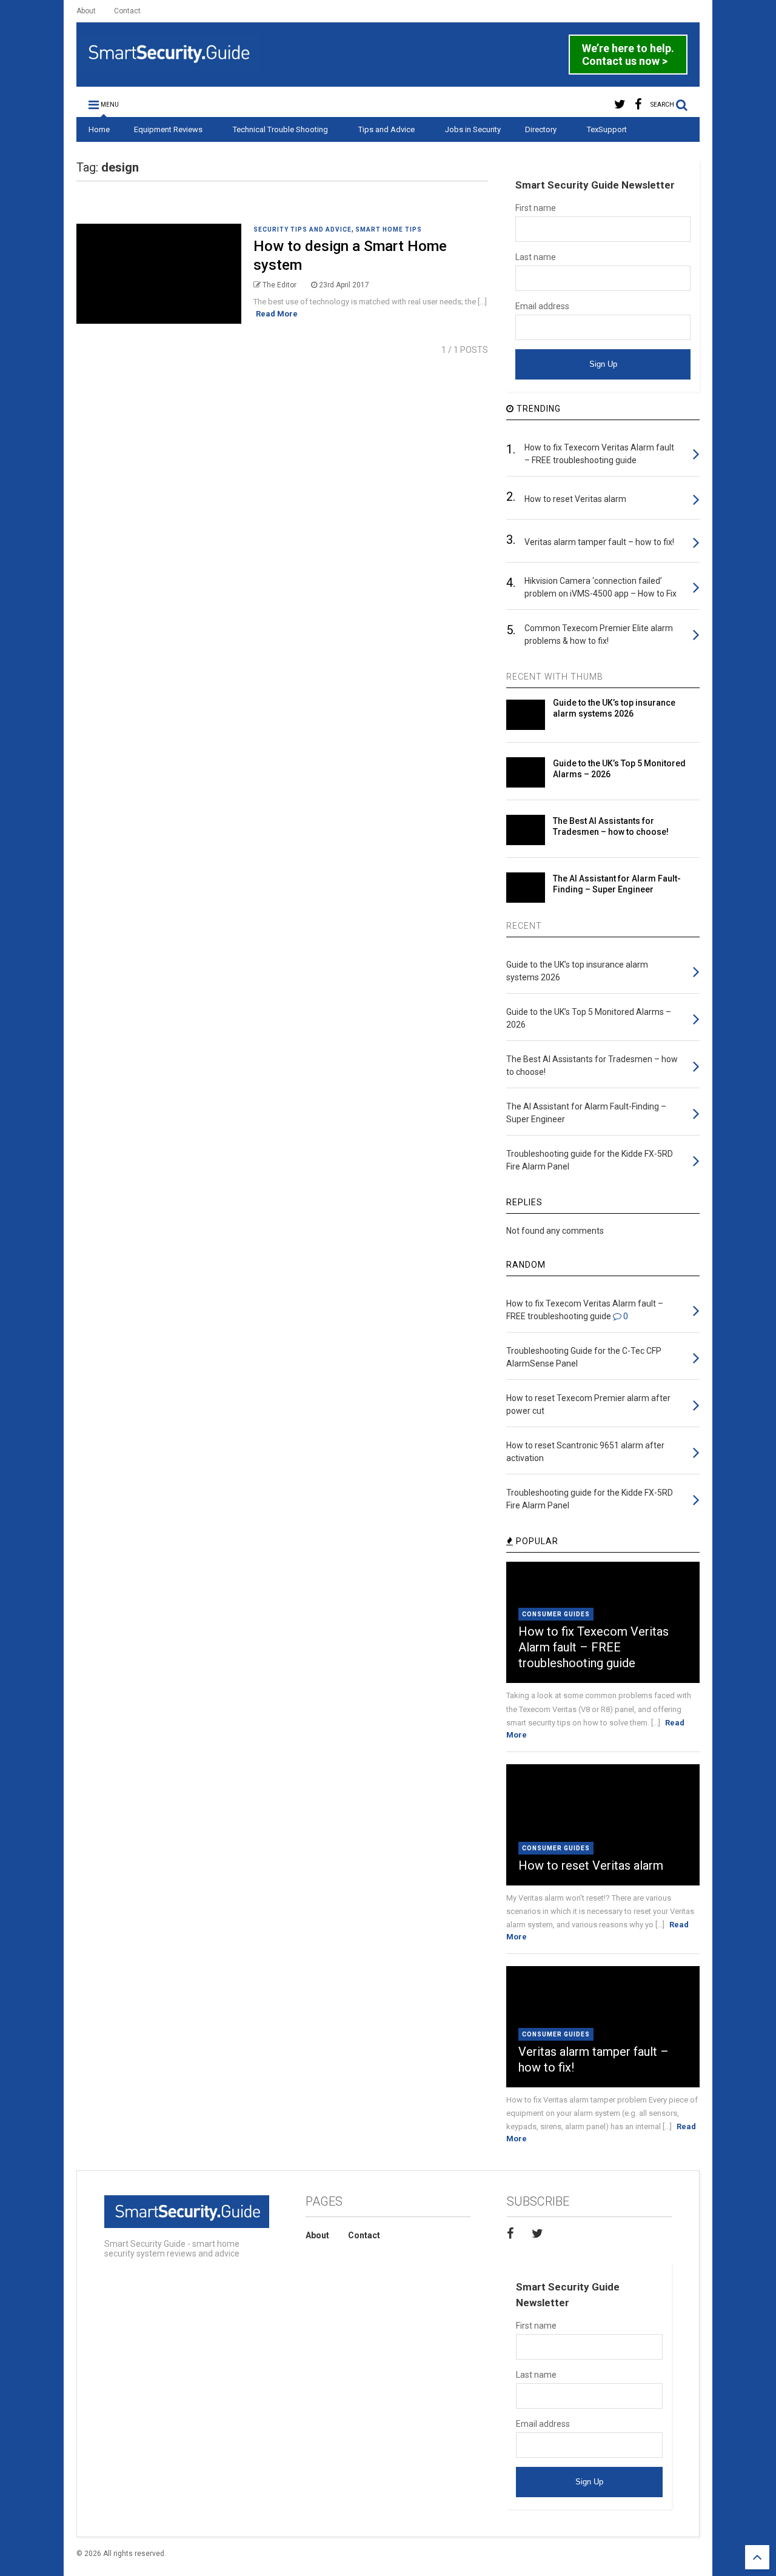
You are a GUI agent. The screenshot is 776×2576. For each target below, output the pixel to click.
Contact (127, 11)
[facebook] (638, 105)
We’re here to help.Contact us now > (628, 55)
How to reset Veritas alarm (591, 1865)
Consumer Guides (556, 1614)
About (86, 11)
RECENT (524, 926)
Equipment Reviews (168, 129)
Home (99, 129)
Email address (542, 306)
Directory (541, 129)
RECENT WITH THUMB (555, 677)
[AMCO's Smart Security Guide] (168, 65)
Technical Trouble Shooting (280, 129)
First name (536, 208)
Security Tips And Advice (303, 229)
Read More (277, 314)
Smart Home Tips (389, 229)
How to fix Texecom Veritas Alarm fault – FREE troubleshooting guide (594, 1647)
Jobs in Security (473, 129)
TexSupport (607, 129)
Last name (536, 257)
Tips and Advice (386, 129)
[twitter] (620, 105)
